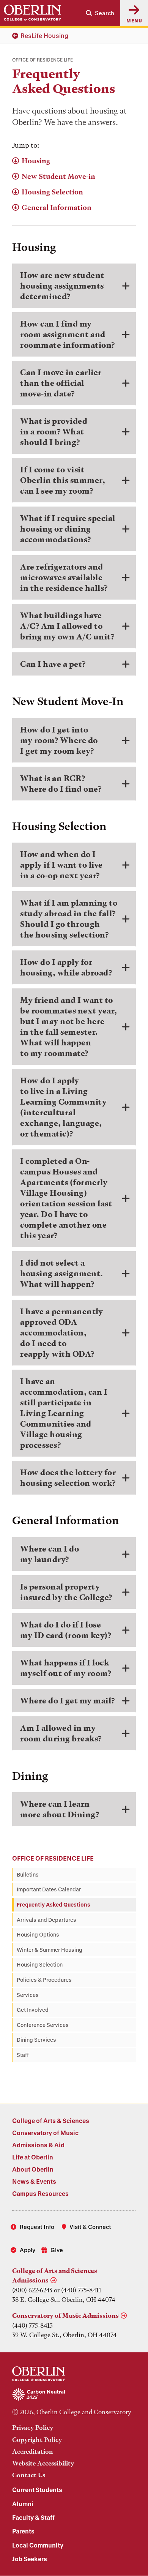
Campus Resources (40, 2193)
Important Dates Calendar (49, 1889)
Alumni (23, 2504)
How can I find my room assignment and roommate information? (68, 334)
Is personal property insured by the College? (66, 1592)
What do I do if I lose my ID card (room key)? (66, 1630)
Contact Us (29, 2475)
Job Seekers (30, 2559)
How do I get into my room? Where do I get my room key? (59, 740)
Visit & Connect (90, 2227)
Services (28, 1995)
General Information (57, 208)
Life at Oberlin (33, 2157)
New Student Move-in (58, 176)
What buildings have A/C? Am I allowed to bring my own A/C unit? (67, 626)
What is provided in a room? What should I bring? (54, 432)
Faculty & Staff (33, 2517)
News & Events (34, 2181)
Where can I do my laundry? (50, 1554)
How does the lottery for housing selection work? (68, 1478)
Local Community (38, 2545)
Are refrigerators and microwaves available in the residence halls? (64, 577)
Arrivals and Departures (46, 1920)
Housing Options (38, 1934)
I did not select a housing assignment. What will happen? (62, 1273)
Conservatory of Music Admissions (65, 2316)
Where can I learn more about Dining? (60, 1809)
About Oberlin (33, 2169)
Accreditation (33, 2451)
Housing (36, 161)
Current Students (37, 2490)
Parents (23, 2531)
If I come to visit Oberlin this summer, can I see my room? (63, 480)
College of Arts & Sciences (51, 2121)
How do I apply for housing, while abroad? (66, 967)
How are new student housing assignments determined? (62, 286)
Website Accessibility (43, 2463)
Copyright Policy (37, 2440)
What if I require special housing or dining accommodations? (68, 529)
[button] (100, 13)
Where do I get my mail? (68, 1701)
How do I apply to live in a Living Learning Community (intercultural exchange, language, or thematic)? (63, 1107)
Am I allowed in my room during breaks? (61, 1733)
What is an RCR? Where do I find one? (61, 784)
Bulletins (28, 1874)
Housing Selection (52, 192)
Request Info (37, 2227)
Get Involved (33, 2010)
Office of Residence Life (53, 1858)
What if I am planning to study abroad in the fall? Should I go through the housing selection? (69, 919)
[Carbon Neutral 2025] (74, 2395)
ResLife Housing (44, 36)
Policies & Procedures (44, 1980)
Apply (28, 2250)
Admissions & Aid (38, 2145)
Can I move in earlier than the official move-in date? (61, 383)
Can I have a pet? (53, 664)
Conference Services (43, 2025)
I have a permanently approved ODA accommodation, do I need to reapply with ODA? (61, 1333)
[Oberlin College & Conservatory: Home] (32, 13)
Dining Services (36, 2040)
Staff (23, 2055)
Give (57, 2250)
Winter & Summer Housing (50, 1950)
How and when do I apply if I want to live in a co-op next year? (61, 865)
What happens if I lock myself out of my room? (66, 1668)
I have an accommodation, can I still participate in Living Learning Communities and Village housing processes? (64, 1413)
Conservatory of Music (45, 2133)
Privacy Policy (33, 2428)
